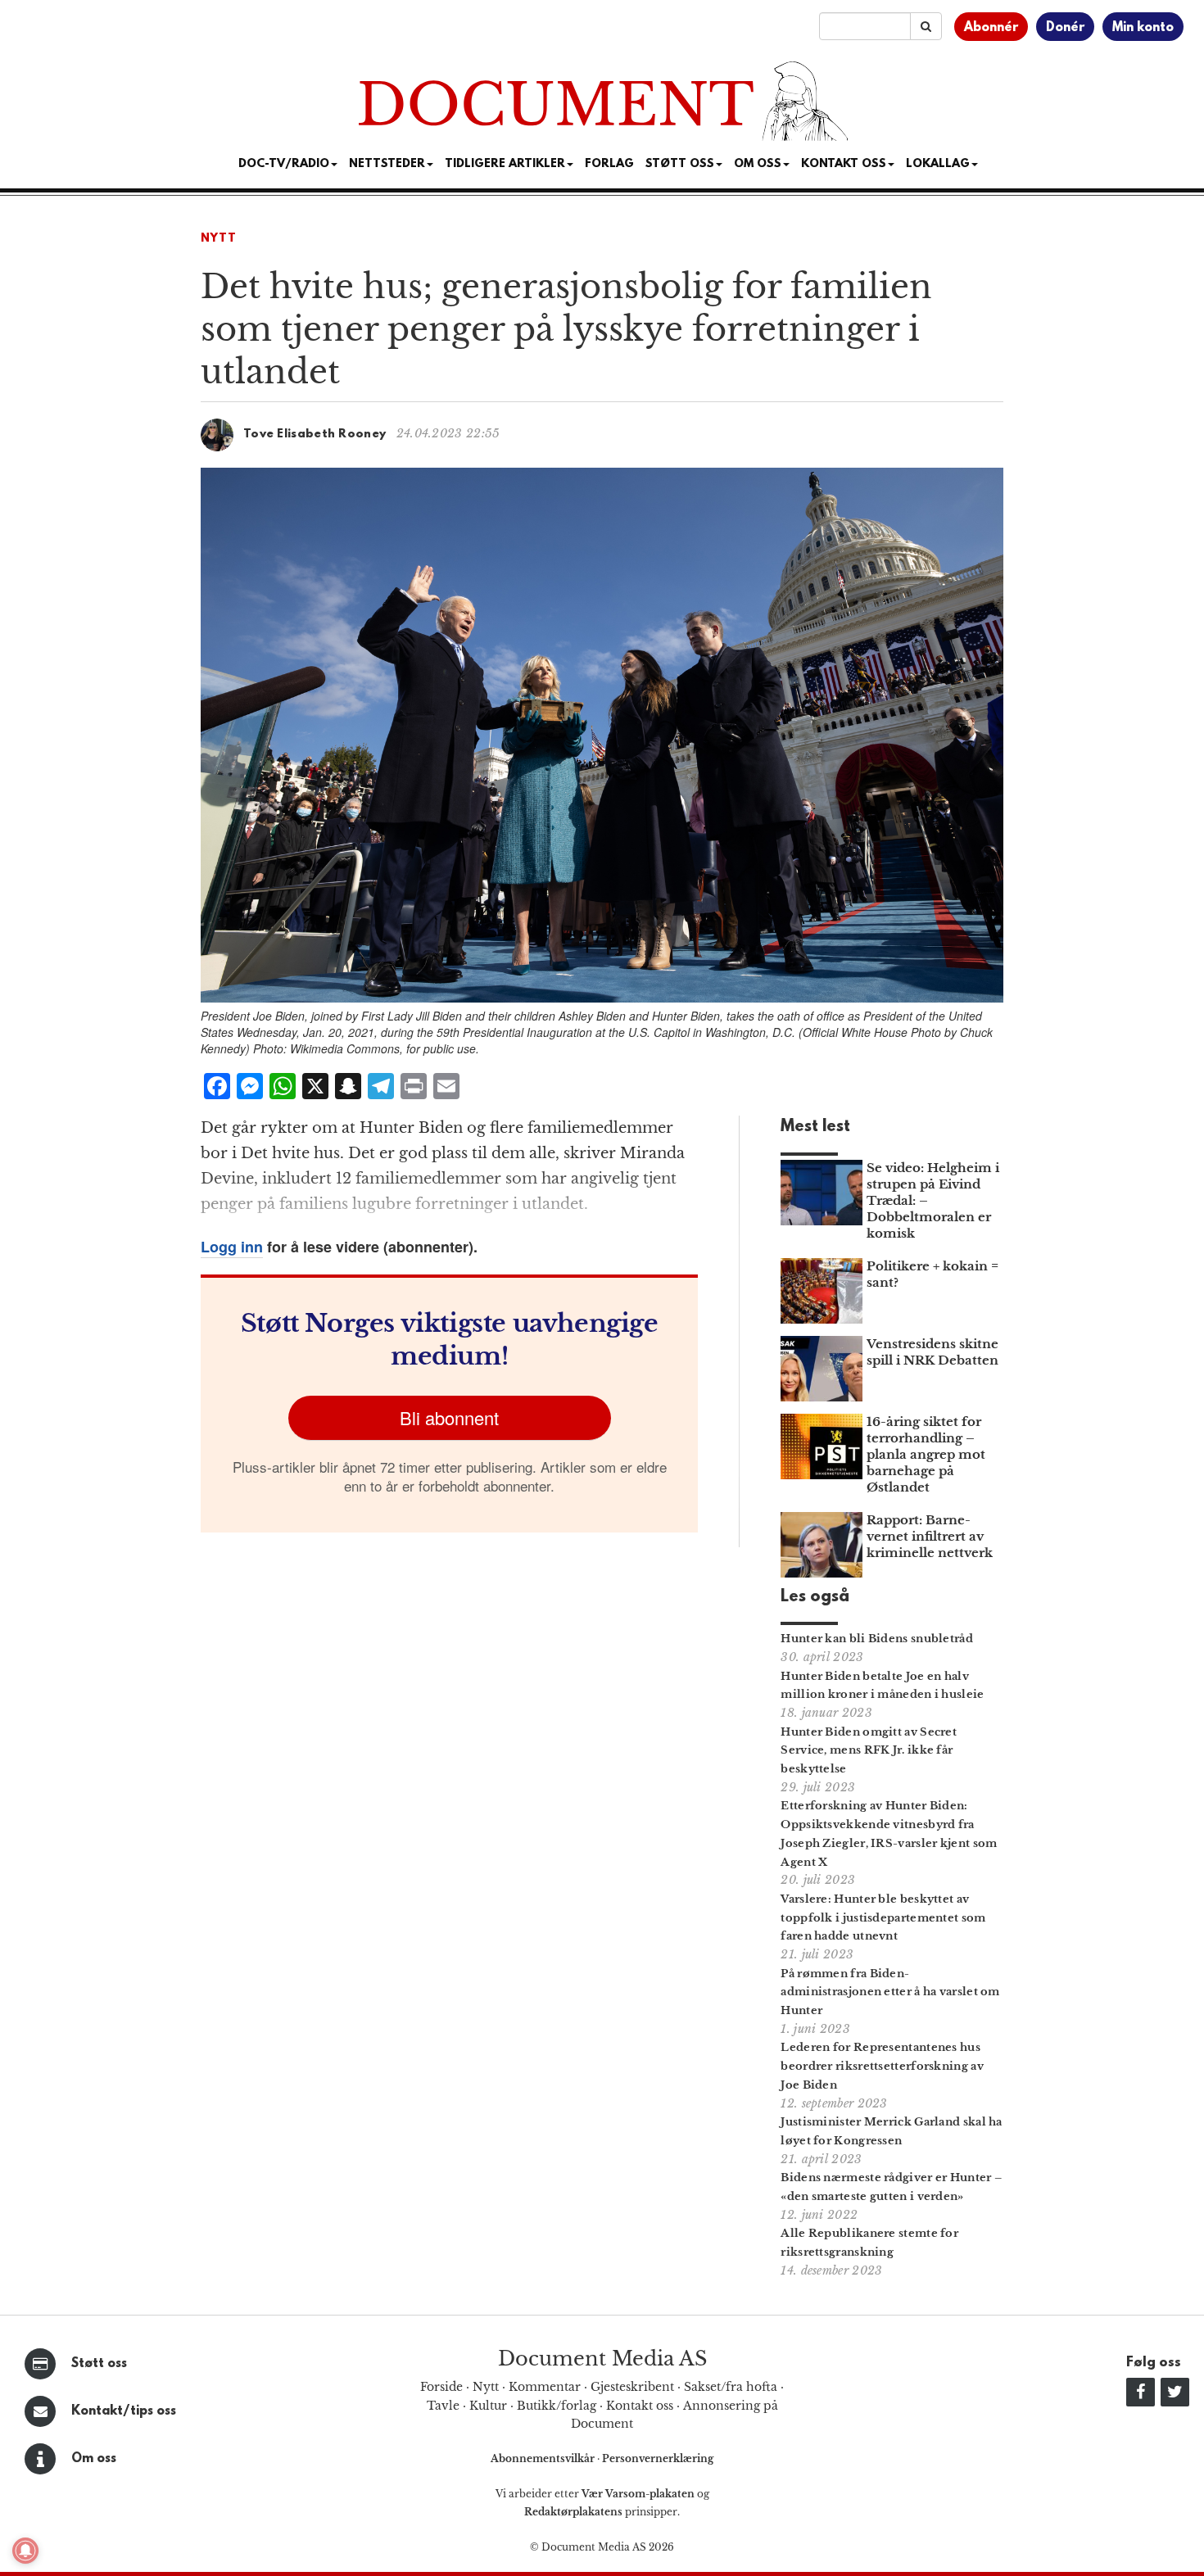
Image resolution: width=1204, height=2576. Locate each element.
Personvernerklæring (658, 2458)
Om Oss (758, 164)
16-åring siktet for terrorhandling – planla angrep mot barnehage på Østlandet (926, 1454)
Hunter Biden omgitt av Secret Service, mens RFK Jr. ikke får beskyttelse (869, 1751)
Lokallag (938, 164)
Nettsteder (387, 164)
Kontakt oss (844, 164)
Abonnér (991, 28)
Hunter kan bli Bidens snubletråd (877, 1639)
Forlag (609, 164)
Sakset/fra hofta (731, 2387)
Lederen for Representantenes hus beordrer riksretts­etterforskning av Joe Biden (882, 2066)
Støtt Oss (680, 164)
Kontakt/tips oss (124, 2411)
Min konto (1143, 28)
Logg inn (232, 1247)
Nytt (219, 239)
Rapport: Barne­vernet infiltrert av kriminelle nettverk (930, 1536)
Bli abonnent (449, 1417)
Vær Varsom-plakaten (638, 2494)
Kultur (488, 2406)
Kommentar (545, 2387)
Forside (441, 2387)
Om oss (94, 2459)
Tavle (443, 2406)
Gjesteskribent (632, 2387)
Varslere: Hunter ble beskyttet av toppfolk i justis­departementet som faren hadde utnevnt (883, 1918)
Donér (1065, 28)
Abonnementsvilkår (544, 2458)
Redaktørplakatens (573, 2512)
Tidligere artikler (505, 164)
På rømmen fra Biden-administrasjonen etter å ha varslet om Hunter (890, 1992)
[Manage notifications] (25, 2551)
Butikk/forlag (557, 2406)
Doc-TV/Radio (284, 164)
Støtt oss (99, 2364)
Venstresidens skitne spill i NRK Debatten (932, 1352)
